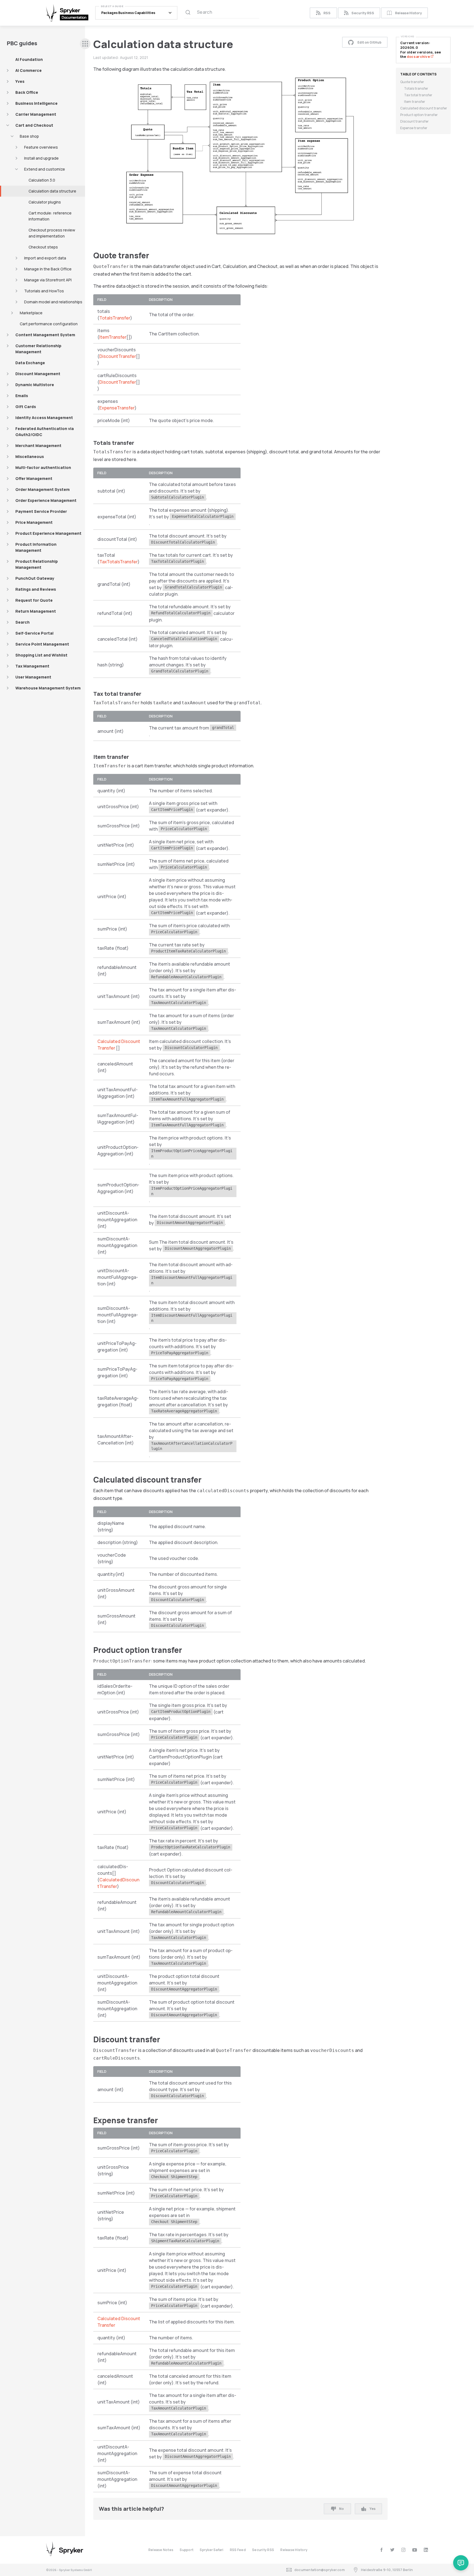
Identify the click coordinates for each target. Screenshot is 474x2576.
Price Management (34, 522)
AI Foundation (29, 59)
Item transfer (415, 102)
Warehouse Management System (48, 688)
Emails (22, 396)
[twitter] (392, 2550)
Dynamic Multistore (35, 385)
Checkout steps (43, 247)
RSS (327, 13)
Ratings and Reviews (36, 589)
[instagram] (403, 2550)
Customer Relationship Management (38, 349)
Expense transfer (414, 128)
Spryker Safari (211, 2550)
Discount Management (38, 374)
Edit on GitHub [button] (369, 42)
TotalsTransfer (115, 318)
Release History (408, 13)
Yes (373, 2509)
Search (22, 622)
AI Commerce (29, 70)
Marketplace (31, 313)
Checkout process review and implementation (52, 233)
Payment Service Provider (41, 511)
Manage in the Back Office (48, 269)
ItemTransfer (113, 337)
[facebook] (381, 2550)
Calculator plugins (45, 202)
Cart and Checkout (34, 125)
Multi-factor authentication (43, 467)
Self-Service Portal (34, 633)
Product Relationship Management (37, 564)
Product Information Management (36, 547)
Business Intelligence (36, 103)
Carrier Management (36, 114)
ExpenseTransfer (117, 408)
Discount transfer (414, 121)
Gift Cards (26, 407)
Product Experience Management (48, 533)
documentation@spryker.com (320, 2570)
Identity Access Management (44, 418)
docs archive (419, 57)
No (341, 2509)
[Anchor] (153, 255)
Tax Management (32, 666)
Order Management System (43, 489)
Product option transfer (419, 115)
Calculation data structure (52, 191)
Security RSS (363, 13)
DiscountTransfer (118, 356)
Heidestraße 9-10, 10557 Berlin (387, 2570)
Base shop (29, 136)
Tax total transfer (418, 95)
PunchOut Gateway (35, 578)
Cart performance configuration (49, 324)
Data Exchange (30, 363)
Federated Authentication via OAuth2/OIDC (45, 432)
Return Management (36, 611)
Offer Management (34, 478)
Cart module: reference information (50, 216)
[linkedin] (426, 2550)
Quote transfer (412, 82)
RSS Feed (238, 2550)
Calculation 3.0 (42, 180)
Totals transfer (416, 88)
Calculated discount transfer (424, 108)
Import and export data (45, 258)
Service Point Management (42, 644)
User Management (33, 677)
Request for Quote (34, 600)
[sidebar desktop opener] (85, 44)
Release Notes (161, 2550)
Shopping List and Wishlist (41, 655)
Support (187, 2550)
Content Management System (45, 335)
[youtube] (415, 2550)
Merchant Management (38, 446)
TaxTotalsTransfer (119, 562)
